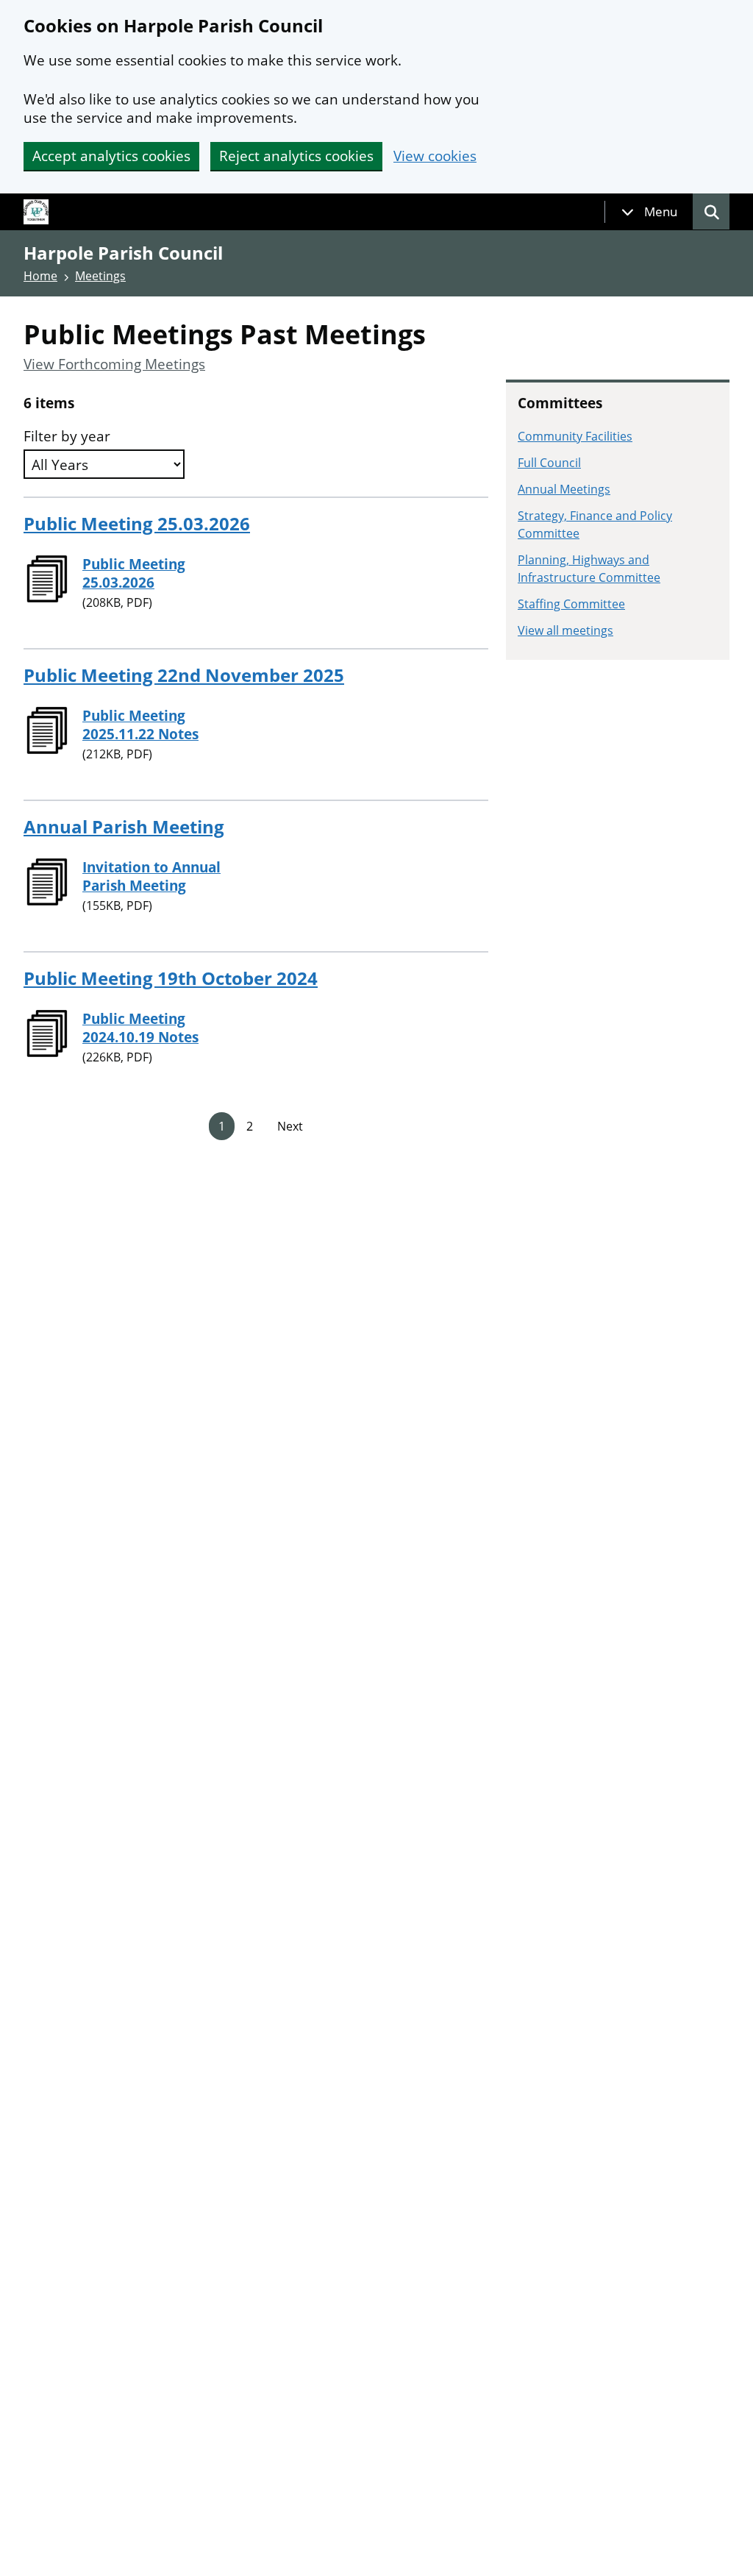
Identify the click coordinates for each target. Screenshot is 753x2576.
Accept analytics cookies (111, 156)
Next (290, 1126)
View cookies (435, 156)
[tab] (649, 212)
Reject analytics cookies (296, 156)
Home (40, 276)
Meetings (100, 276)
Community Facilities (575, 436)
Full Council (549, 463)
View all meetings (565, 630)
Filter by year (67, 437)
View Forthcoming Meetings (114, 364)
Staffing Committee (571, 604)
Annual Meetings (564, 489)
